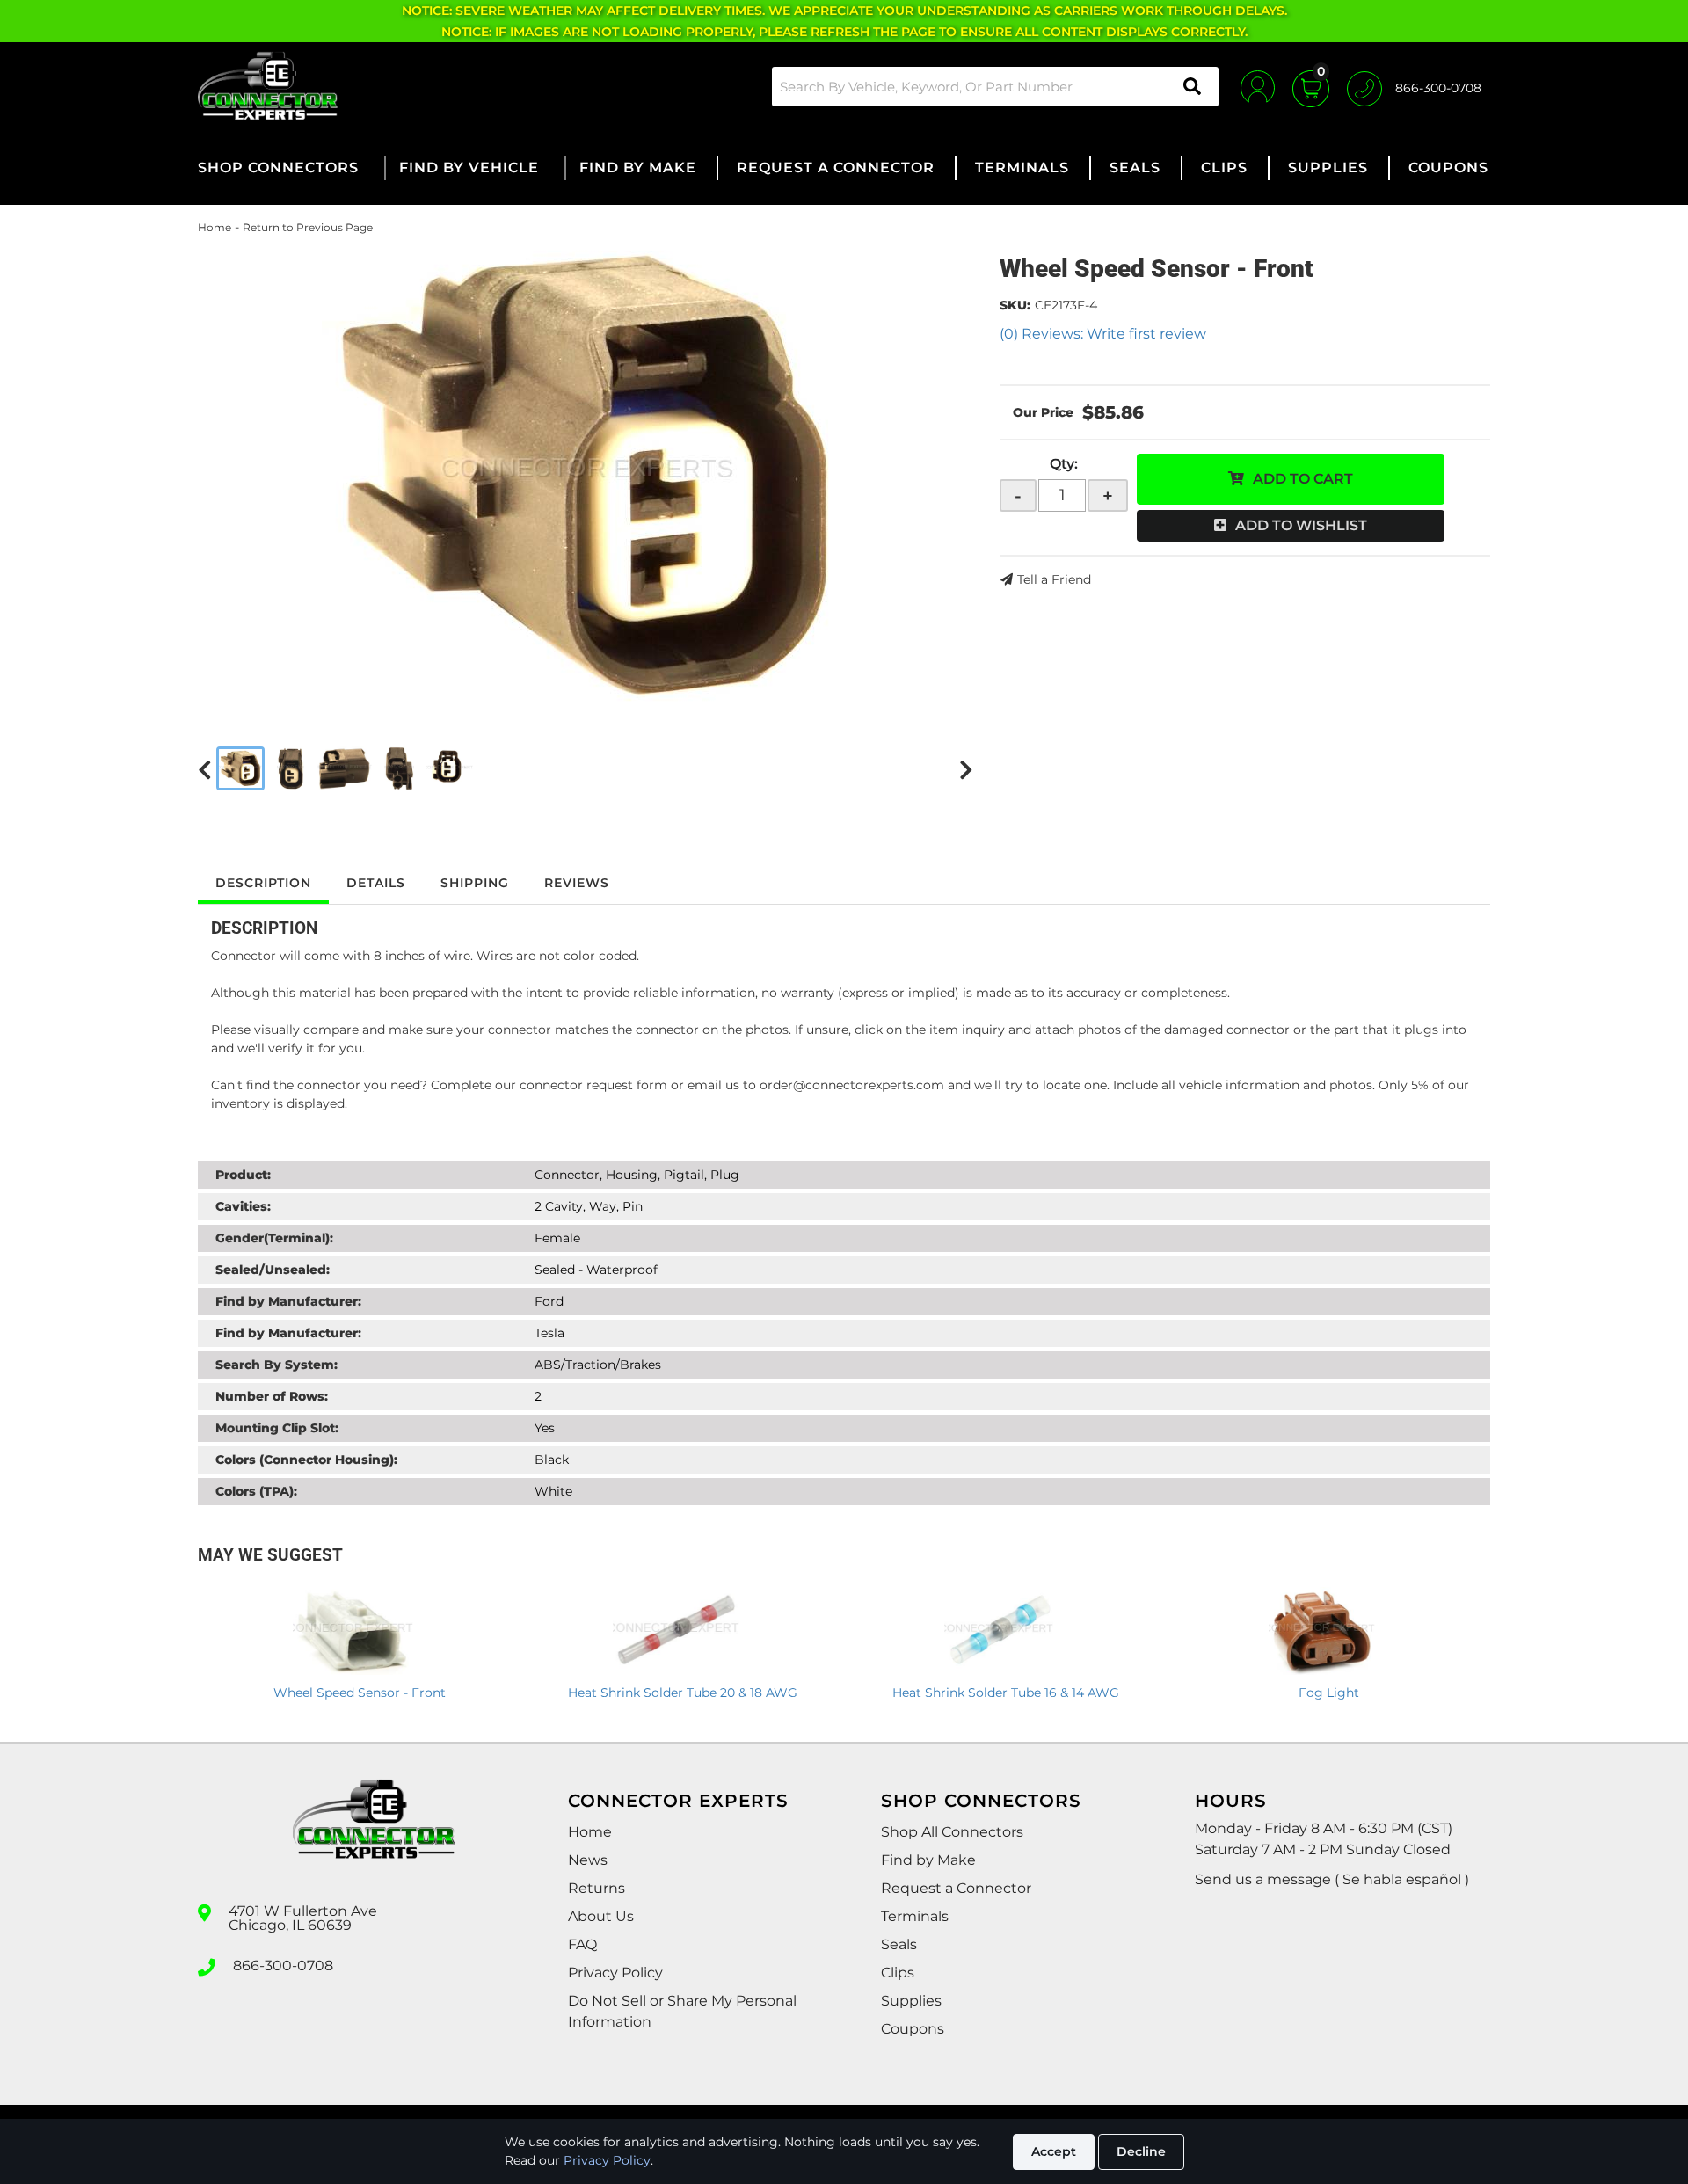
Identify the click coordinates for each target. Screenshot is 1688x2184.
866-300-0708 (283, 1966)
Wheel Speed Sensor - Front (360, 1693)
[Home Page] (374, 1835)
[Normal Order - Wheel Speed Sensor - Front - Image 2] (291, 768)
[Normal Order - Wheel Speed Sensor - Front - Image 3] (344, 768)
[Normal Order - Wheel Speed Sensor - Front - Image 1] (240, 768)
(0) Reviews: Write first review (1103, 334)
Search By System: (276, 1365)
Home (215, 227)
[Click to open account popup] (1258, 86)
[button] (995, 87)
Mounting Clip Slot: (277, 1428)
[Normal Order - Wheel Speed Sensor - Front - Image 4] (399, 768)
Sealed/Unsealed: (273, 1270)
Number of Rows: (272, 1396)
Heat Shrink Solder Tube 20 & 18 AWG (683, 1693)
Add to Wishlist (1301, 525)
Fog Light (1329, 1693)
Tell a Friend (1054, 579)
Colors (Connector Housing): (306, 1460)
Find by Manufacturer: (288, 1301)
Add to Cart (1303, 479)
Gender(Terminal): (274, 1238)
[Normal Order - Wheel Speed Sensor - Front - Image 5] (450, 768)
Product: (243, 1175)
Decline (1141, 2151)
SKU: (1015, 305)
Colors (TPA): (256, 1491)
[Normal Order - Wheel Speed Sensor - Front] (586, 476)
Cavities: (243, 1206)
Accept (1054, 2151)
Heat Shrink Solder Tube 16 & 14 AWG (1006, 1693)
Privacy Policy (607, 2160)
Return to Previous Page (308, 227)
